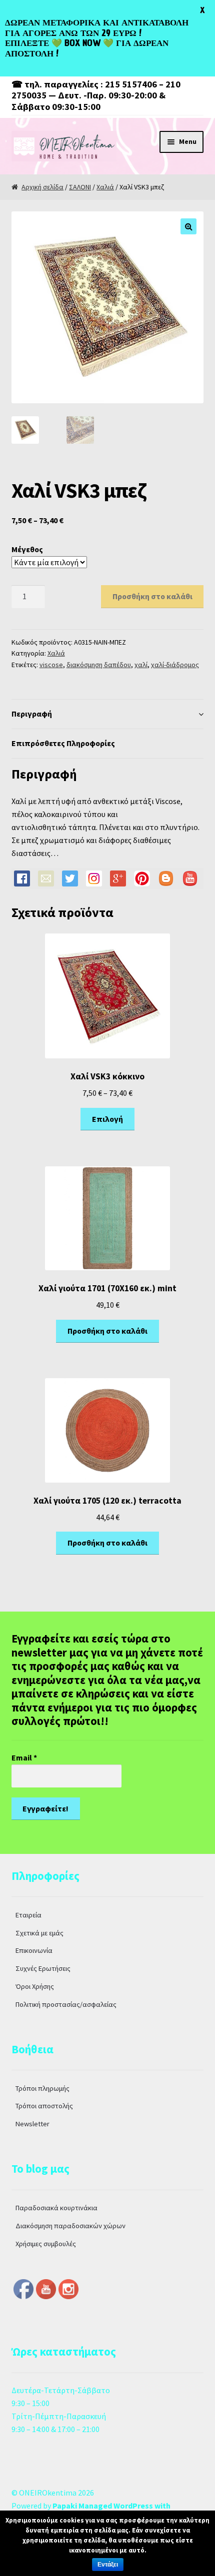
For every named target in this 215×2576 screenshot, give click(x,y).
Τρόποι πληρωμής (42, 2088)
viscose (51, 665)
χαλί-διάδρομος (175, 665)
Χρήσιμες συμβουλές (46, 2244)
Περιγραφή (32, 714)
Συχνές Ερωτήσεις (43, 1968)
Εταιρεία (28, 1915)
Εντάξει (108, 2565)
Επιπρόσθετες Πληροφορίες (63, 743)
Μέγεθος (27, 549)
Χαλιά (105, 187)
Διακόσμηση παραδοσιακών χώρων (70, 2226)
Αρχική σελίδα (42, 187)
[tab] (108, 714)
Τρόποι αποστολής (44, 2106)
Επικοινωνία (34, 1950)
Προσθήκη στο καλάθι (152, 596)
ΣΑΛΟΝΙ (80, 187)
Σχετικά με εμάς (39, 1933)
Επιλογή (107, 1119)
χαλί (141, 665)
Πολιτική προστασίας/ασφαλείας (66, 2004)
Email (24, 1757)
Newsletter (32, 2124)
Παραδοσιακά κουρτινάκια (56, 2208)
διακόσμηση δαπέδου (99, 665)
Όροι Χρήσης (35, 1986)
